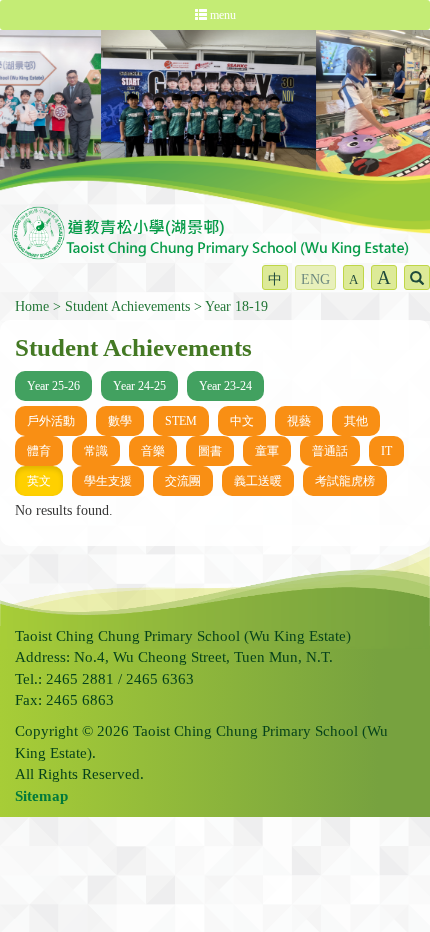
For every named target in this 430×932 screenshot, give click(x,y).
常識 (96, 451)
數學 (120, 421)
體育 (39, 451)
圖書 (210, 451)
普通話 (330, 451)
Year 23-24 (225, 386)
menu (221, 15)
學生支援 (108, 481)
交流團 (183, 481)
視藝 (299, 421)
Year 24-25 (139, 386)
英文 (39, 481)
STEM (181, 421)
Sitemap (41, 796)
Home (32, 306)
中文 (242, 421)
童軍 (267, 451)
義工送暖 (258, 481)
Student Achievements (127, 306)
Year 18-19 (236, 306)
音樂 (153, 451)
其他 (356, 421)
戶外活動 (51, 421)
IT (386, 451)
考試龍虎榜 (345, 481)
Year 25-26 (53, 386)
